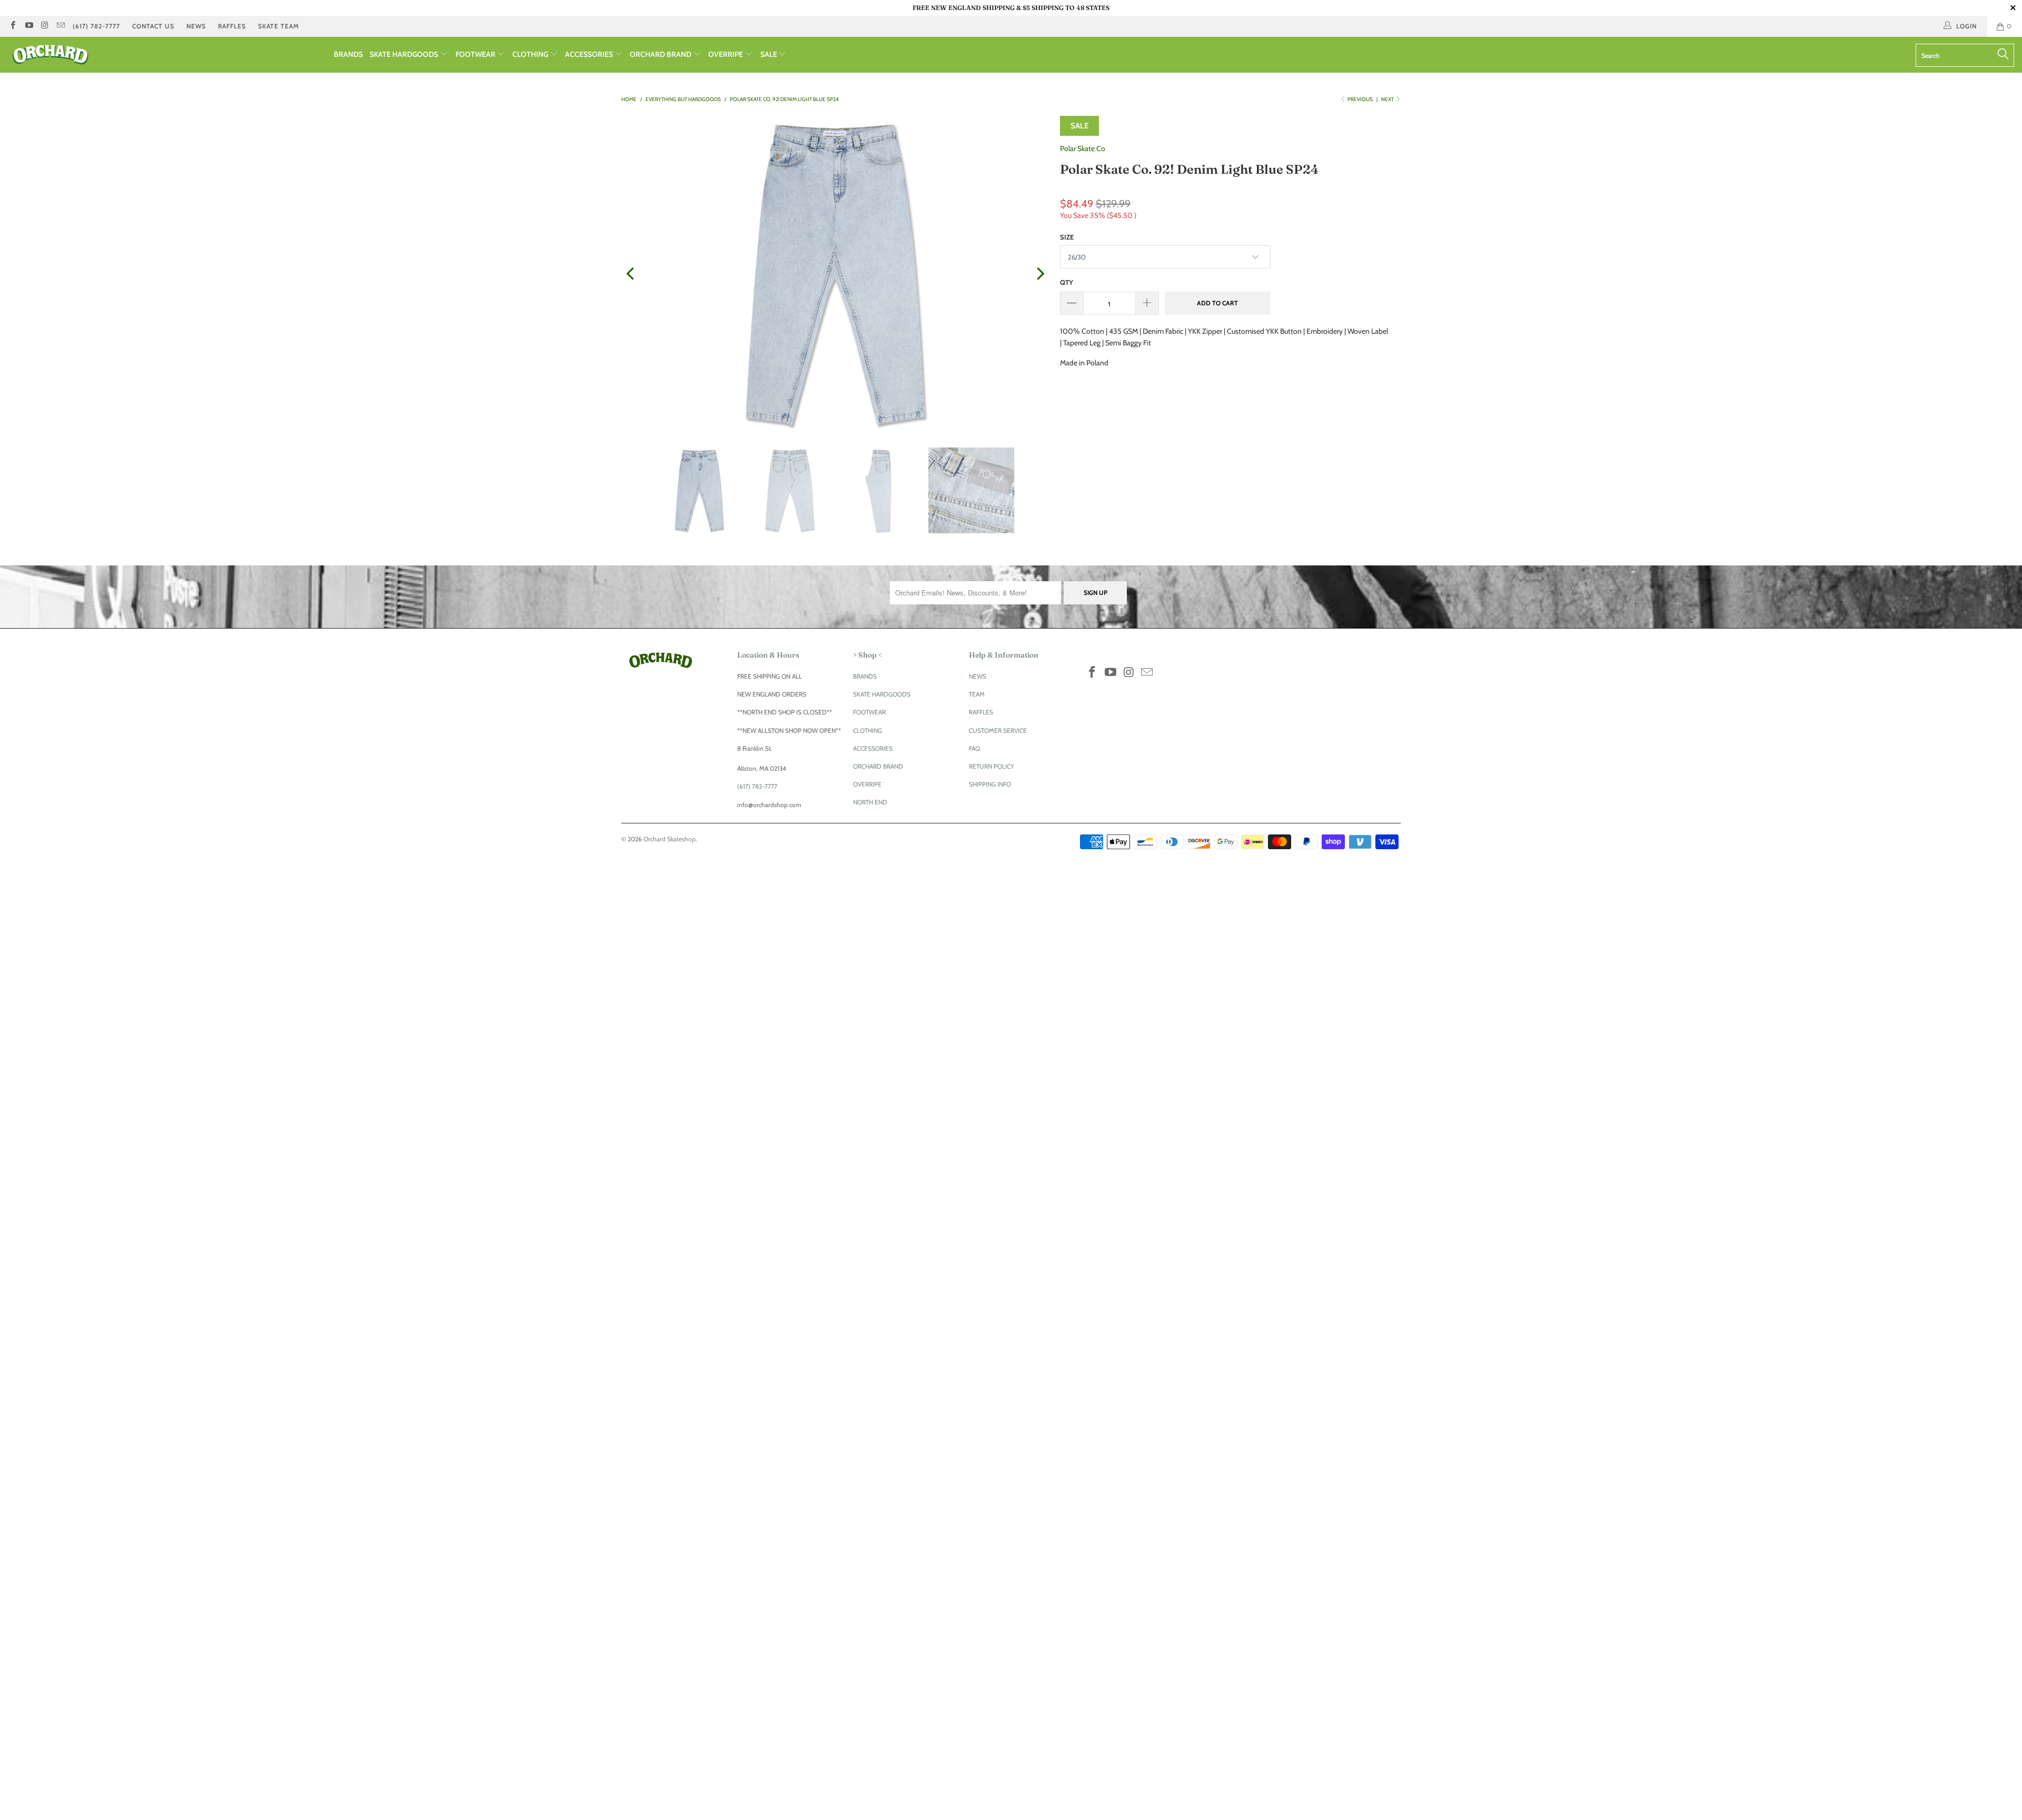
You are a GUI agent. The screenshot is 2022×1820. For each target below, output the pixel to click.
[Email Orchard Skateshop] (60, 26)
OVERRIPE (726, 54)
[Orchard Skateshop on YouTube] (28, 26)
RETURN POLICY (992, 766)
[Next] (1039, 274)
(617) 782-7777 (96, 26)
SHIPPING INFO (990, 784)
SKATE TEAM (279, 26)
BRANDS (348, 54)
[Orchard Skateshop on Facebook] (12, 26)
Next (1388, 99)
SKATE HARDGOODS (405, 54)
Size (1067, 237)
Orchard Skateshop (670, 839)
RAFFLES (232, 26)
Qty (1067, 282)
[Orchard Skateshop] (167, 55)
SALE (770, 54)
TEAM (977, 694)
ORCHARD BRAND (661, 54)
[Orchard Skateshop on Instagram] (44, 26)
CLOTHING (531, 54)
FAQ (974, 748)
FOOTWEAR (476, 54)
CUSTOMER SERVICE (998, 730)
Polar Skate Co (1083, 148)
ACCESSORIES (590, 54)
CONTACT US (153, 26)
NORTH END (870, 802)
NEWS (196, 26)
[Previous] (631, 274)
